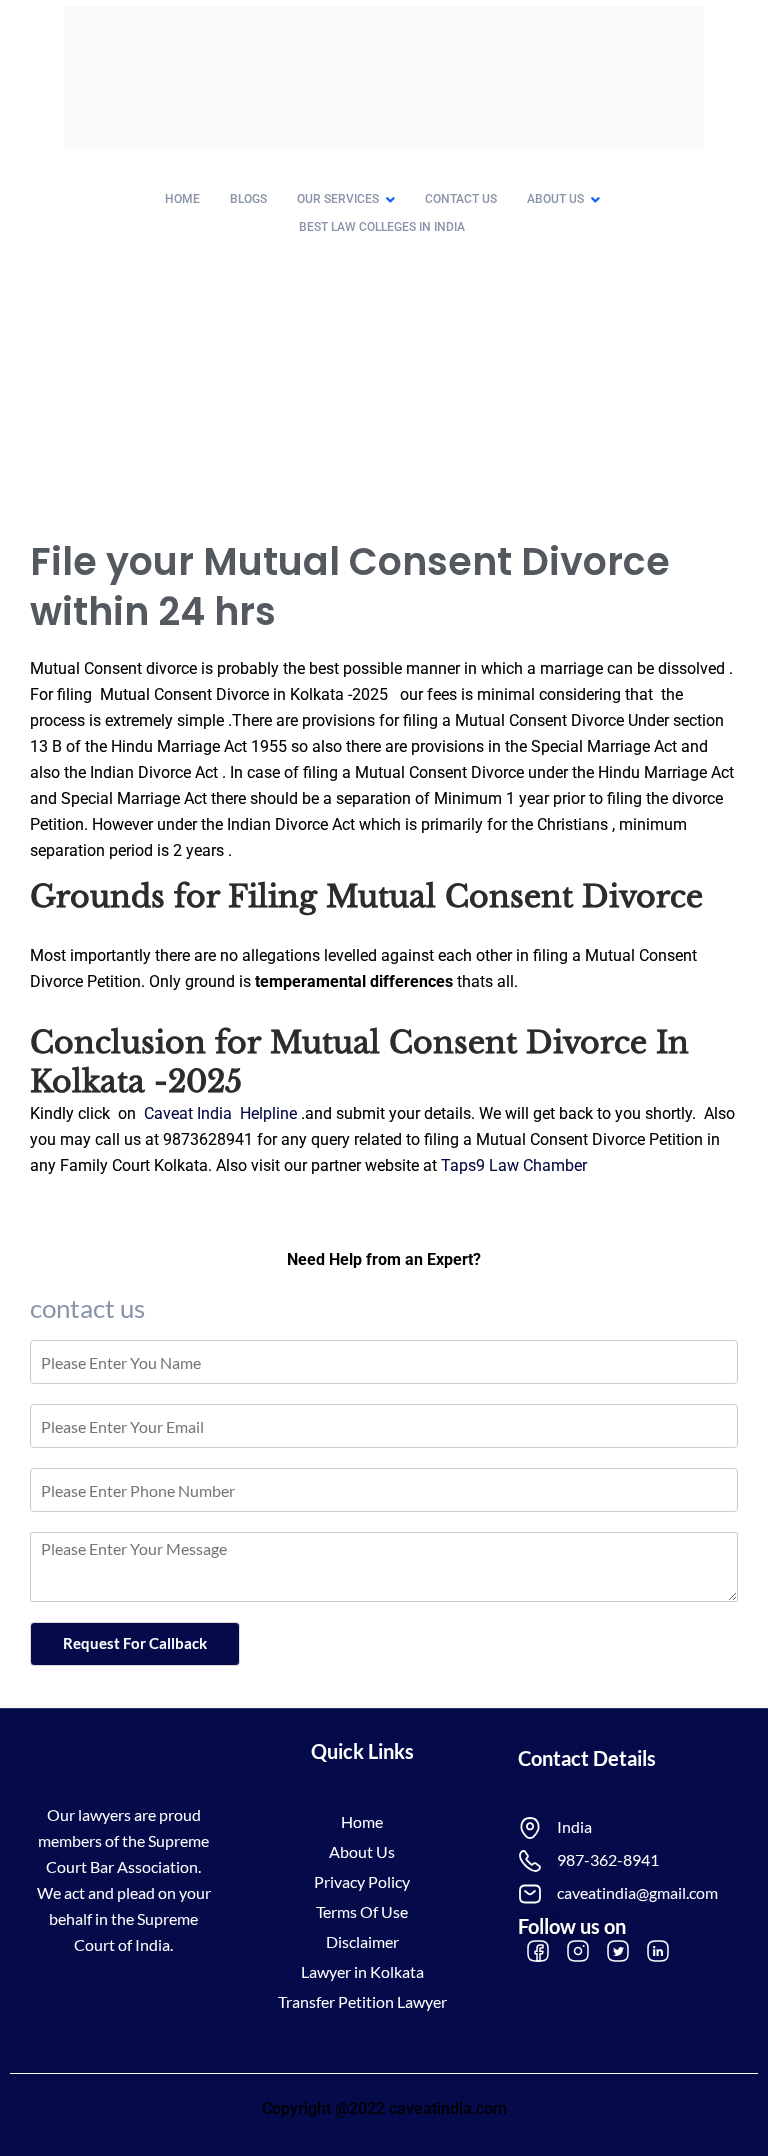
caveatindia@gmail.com (637, 1892)
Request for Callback (135, 1643)
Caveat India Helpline (222, 1113)
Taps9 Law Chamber (514, 1165)
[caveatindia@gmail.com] (530, 1894)
